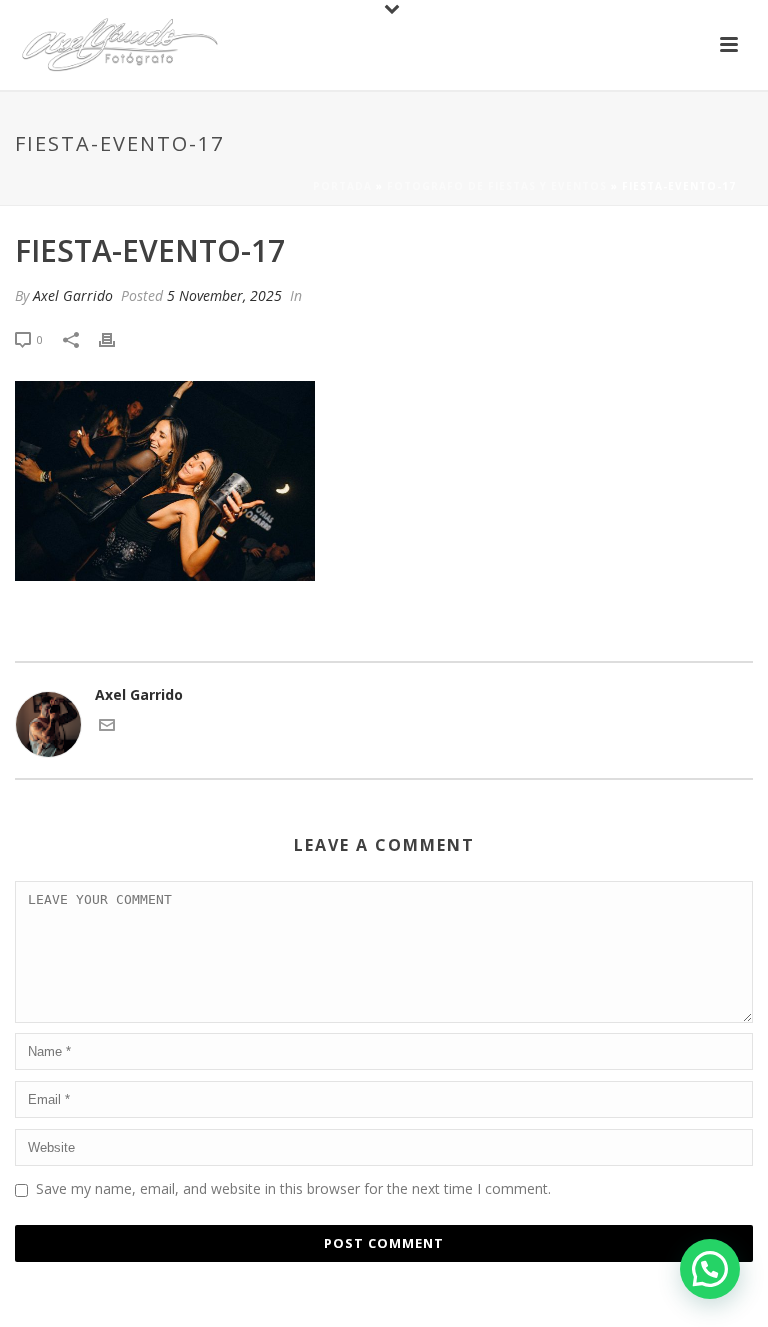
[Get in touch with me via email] (107, 727)
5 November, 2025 (224, 295)
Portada (342, 186)
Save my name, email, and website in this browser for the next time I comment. (293, 1188)
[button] (710, 1269)
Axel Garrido (73, 295)
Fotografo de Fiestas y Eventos (497, 186)
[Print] (117, 338)
